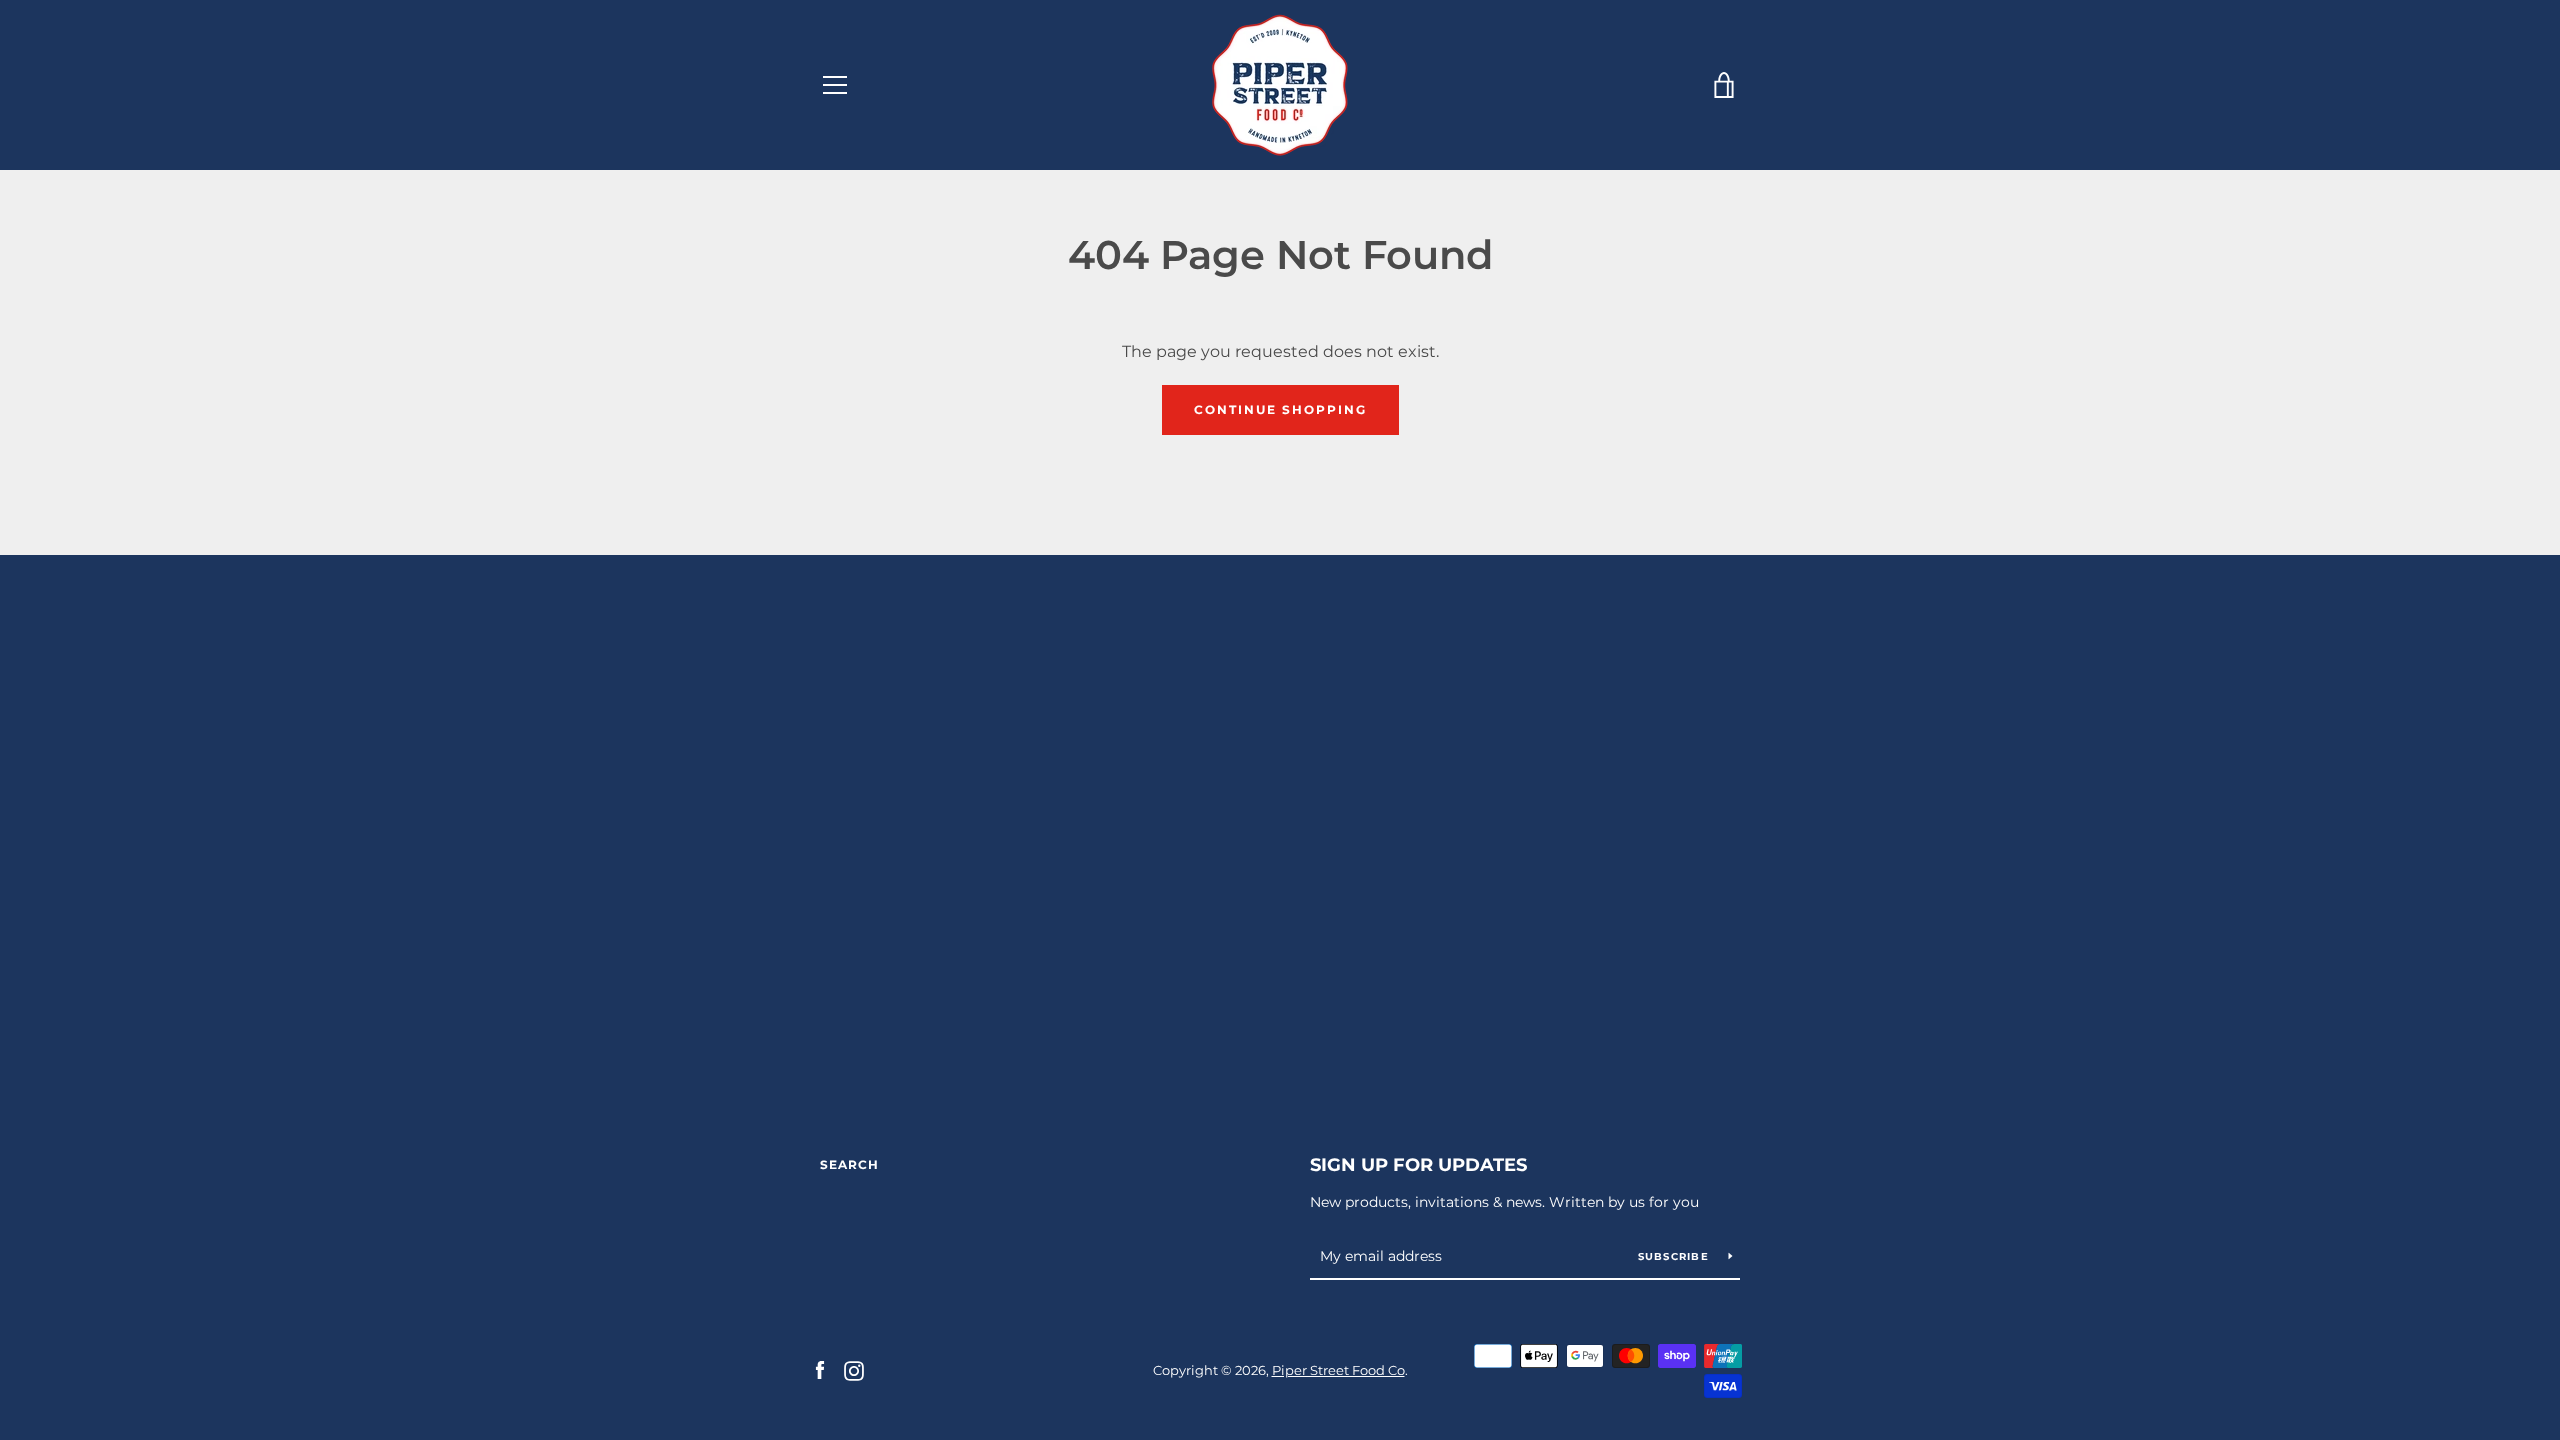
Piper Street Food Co (1338, 1370)
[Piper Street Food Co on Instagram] (854, 1369)
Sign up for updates (1418, 1165)
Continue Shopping (1280, 409)
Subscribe (1676, 1256)
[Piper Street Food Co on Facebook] (820, 1369)
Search (849, 1164)
